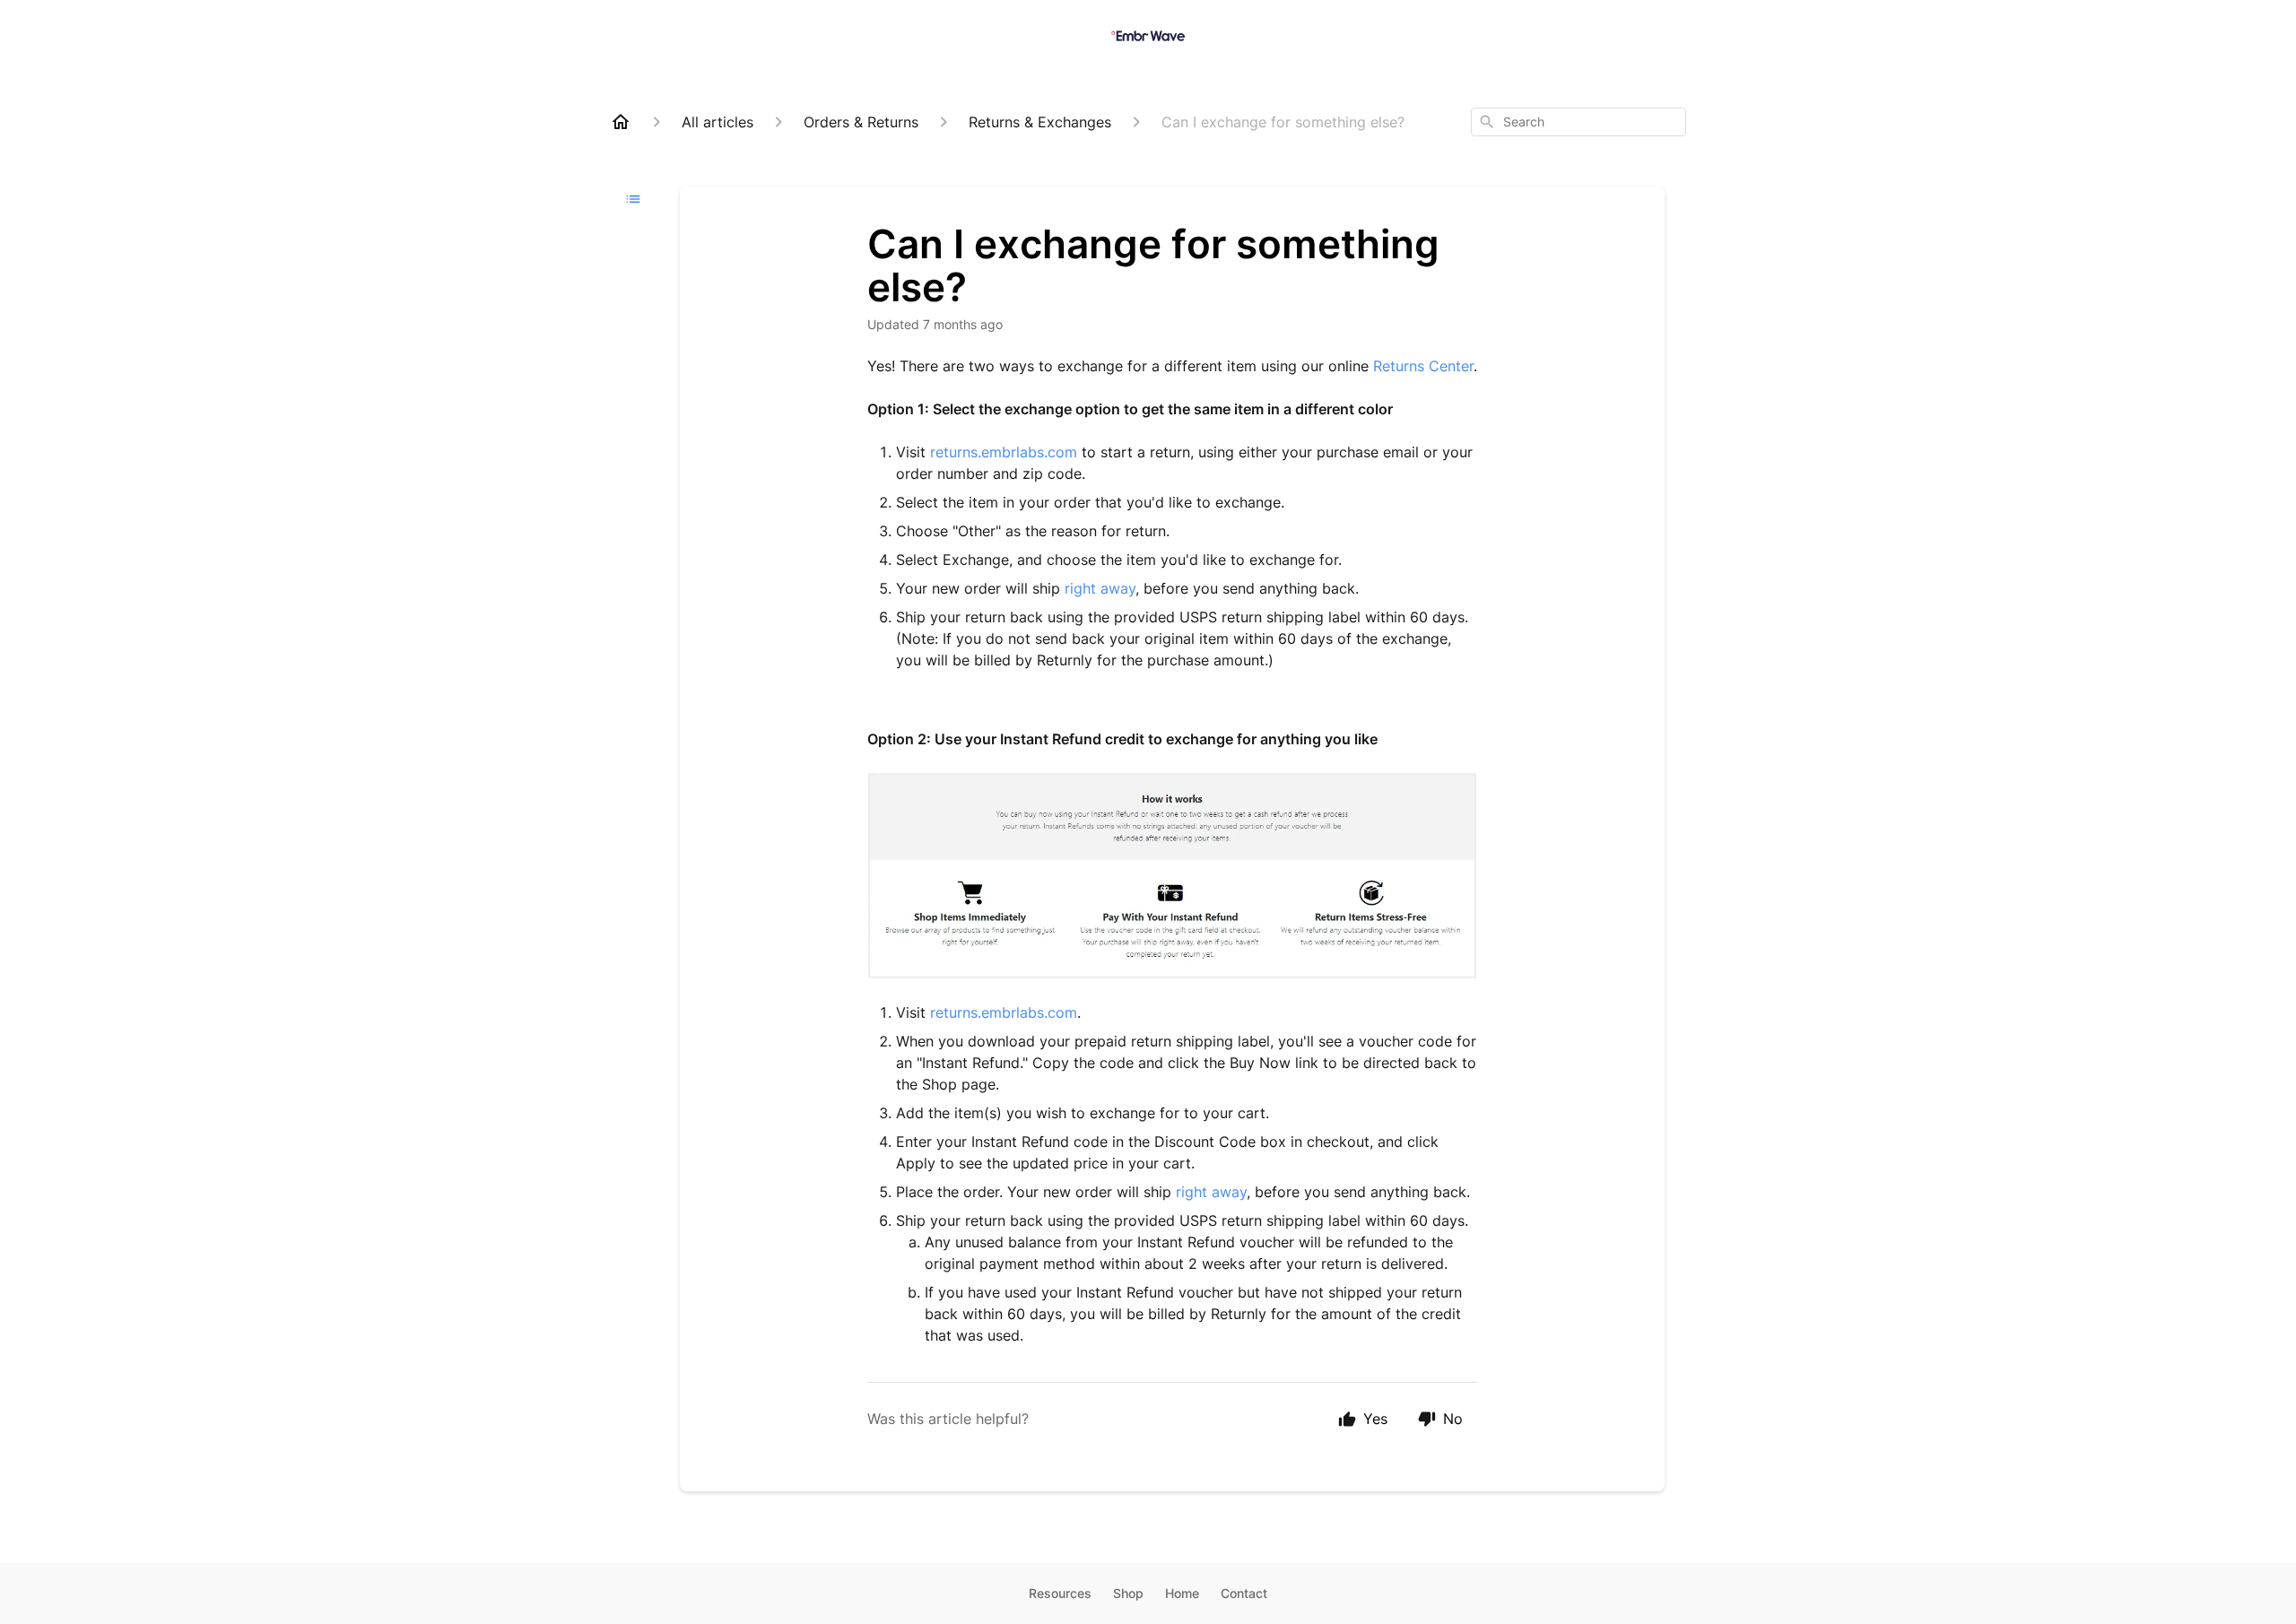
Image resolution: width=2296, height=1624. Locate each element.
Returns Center (1423, 366)
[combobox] (1578, 122)
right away (1100, 588)
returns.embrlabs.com (1004, 452)
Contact (1244, 1593)
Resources (1060, 1593)
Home (1182, 1593)
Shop (1128, 1593)
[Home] (621, 122)
